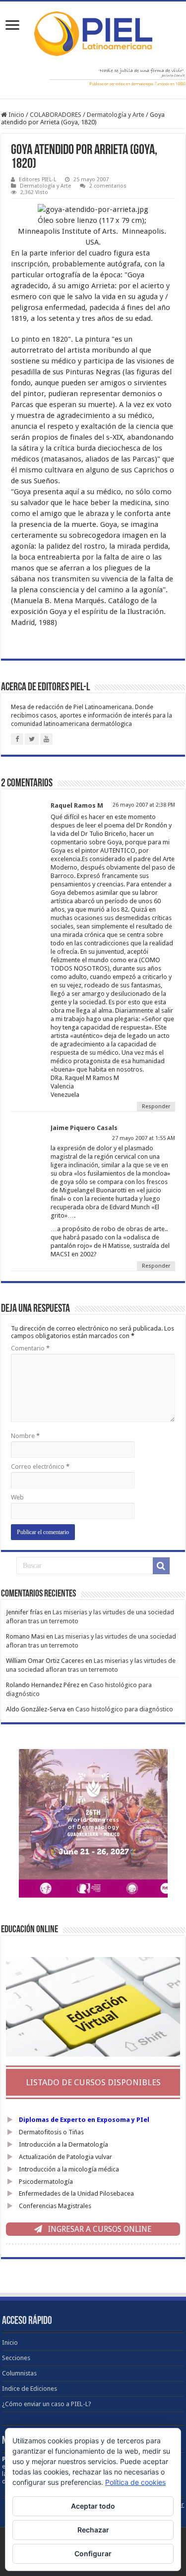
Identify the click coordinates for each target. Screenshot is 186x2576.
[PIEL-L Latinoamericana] (93, 32)
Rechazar (93, 2530)
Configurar (93, 2553)
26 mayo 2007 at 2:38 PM (144, 805)
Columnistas (19, 2373)
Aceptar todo (93, 2506)
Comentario (30, 1348)
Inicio (16, 115)
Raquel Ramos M (77, 805)
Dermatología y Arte (116, 115)
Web (17, 1497)
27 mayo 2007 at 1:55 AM (144, 1138)
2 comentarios (108, 186)
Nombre (25, 1436)
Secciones (16, 2358)
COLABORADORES (56, 115)
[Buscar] (161, 1566)
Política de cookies (135, 2482)
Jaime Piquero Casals (84, 1128)
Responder (156, 1107)
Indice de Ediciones (30, 2389)
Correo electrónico (40, 1467)
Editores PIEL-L (37, 180)
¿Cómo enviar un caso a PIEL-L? (47, 2404)
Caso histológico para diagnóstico (124, 1709)
